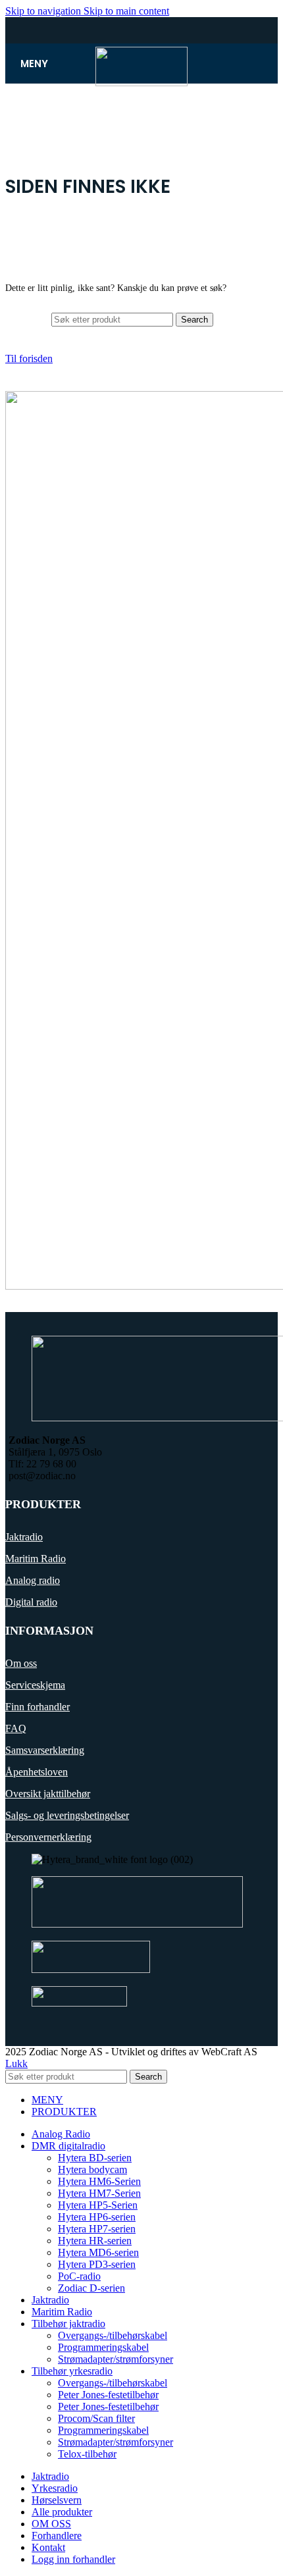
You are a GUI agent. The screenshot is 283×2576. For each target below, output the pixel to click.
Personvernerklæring (48, 1837)
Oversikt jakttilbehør (48, 1794)
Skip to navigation (44, 11)
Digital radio (31, 1602)
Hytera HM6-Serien (99, 2181)
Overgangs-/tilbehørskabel (113, 2335)
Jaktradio (24, 1537)
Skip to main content (126, 11)
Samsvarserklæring (45, 1750)
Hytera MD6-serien (98, 2252)
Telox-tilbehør (87, 2454)
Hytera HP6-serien (97, 2217)
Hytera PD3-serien (97, 2264)
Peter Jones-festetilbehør (108, 2395)
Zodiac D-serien (91, 2288)
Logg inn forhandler (73, 2559)
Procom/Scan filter (96, 2418)
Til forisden (29, 358)
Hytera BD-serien (95, 2158)
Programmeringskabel (103, 2347)
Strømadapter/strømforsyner (116, 2359)
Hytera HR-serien (95, 2241)
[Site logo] (141, 83)
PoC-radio (79, 2276)
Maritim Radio (36, 1559)
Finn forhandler (38, 1707)
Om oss (21, 1663)
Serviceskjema (35, 1685)
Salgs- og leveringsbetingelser (67, 1815)
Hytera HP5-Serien (98, 2205)
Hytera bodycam (92, 2169)
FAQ (16, 1728)
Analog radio (33, 1580)
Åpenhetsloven (37, 1772)
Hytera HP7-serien (97, 2229)
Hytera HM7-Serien (99, 2193)
